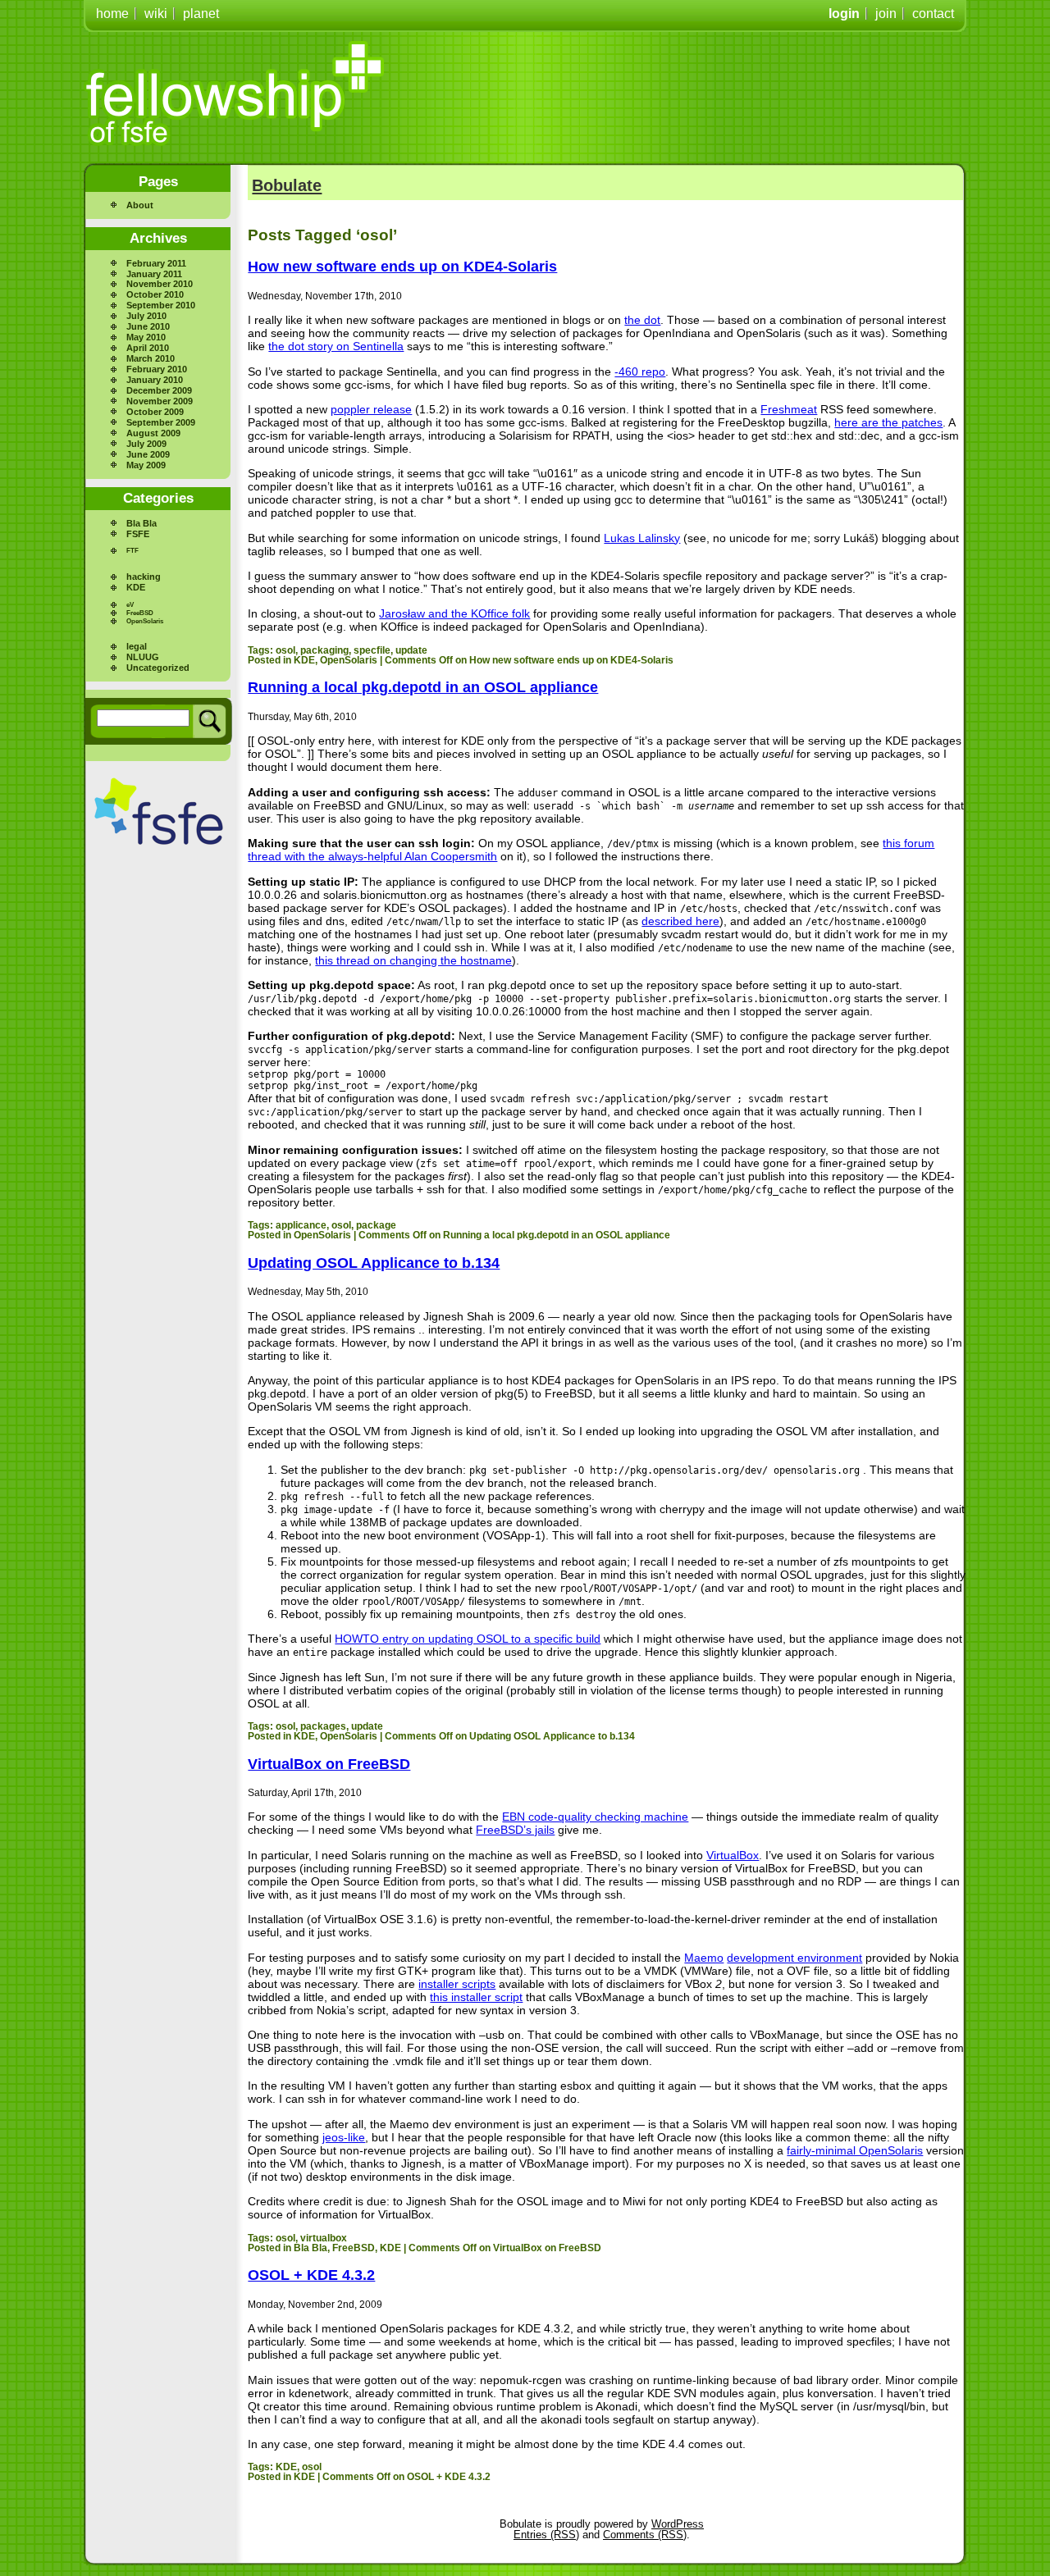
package (376, 1225)
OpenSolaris (145, 621)
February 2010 (157, 369)
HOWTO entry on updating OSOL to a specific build (468, 1639)
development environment (794, 1958)
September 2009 (161, 422)
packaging (324, 650)
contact (933, 14)
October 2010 (155, 294)
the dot (642, 320)
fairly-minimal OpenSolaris (855, 2150)
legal (137, 646)
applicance (301, 1225)
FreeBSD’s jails (515, 1830)
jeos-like (344, 2137)
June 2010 (148, 326)
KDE (136, 587)
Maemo (704, 1958)
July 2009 (146, 444)
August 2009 (153, 433)
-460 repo (640, 372)
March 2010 (151, 358)
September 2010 (161, 305)
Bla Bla (142, 523)
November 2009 (160, 401)
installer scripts (457, 1984)
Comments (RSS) (645, 2535)
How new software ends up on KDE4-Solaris (402, 267)
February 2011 (156, 263)
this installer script (476, 1997)
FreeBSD (140, 613)
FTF (132, 551)
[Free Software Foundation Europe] (159, 812)
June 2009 (148, 454)
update (411, 650)
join (886, 14)
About (140, 205)
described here (680, 921)
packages (323, 1726)
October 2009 (155, 412)
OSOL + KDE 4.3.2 (311, 2275)
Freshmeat (789, 409)
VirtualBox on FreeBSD (329, 1764)
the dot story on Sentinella (336, 346)
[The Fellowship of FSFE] (236, 93)
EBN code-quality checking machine (595, 1817)
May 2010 (146, 337)
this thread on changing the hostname (413, 960)
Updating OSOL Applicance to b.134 (374, 1263)
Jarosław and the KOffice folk (454, 613)
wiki (156, 14)
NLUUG (143, 657)
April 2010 (148, 348)
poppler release (371, 409)
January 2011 (154, 274)
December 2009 (159, 390)
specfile (372, 650)
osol (285, 650)
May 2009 (146, 465)
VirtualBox (733, 1855)
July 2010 (146, 316)
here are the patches (888, 422)
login (844, 14)
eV (130, 605)
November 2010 (160, 284)
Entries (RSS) (546, 2535)
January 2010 (155, 380)
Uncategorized (158, 668)
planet (201, 14)
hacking (144, 577)
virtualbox (324, 2238)
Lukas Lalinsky (642, 538)
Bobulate (287, 185)
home (112, 14)
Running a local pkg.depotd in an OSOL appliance (423, 687)
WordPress (678, 2524)
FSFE (138, 534)
